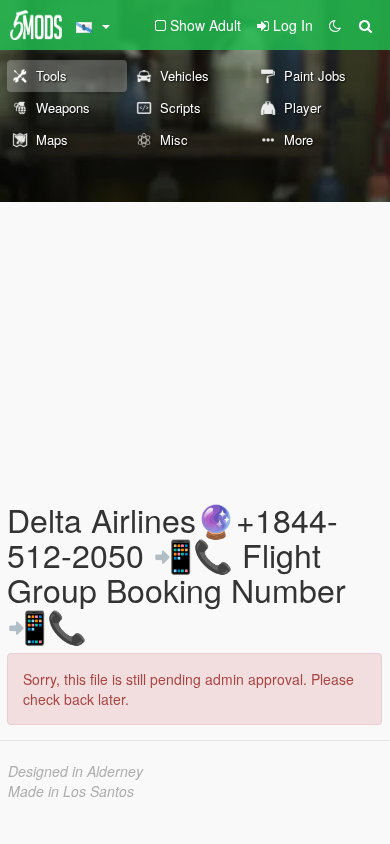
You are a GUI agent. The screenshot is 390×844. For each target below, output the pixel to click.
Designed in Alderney (75, 771)
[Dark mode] (335, 25)
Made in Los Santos (71, 791)
